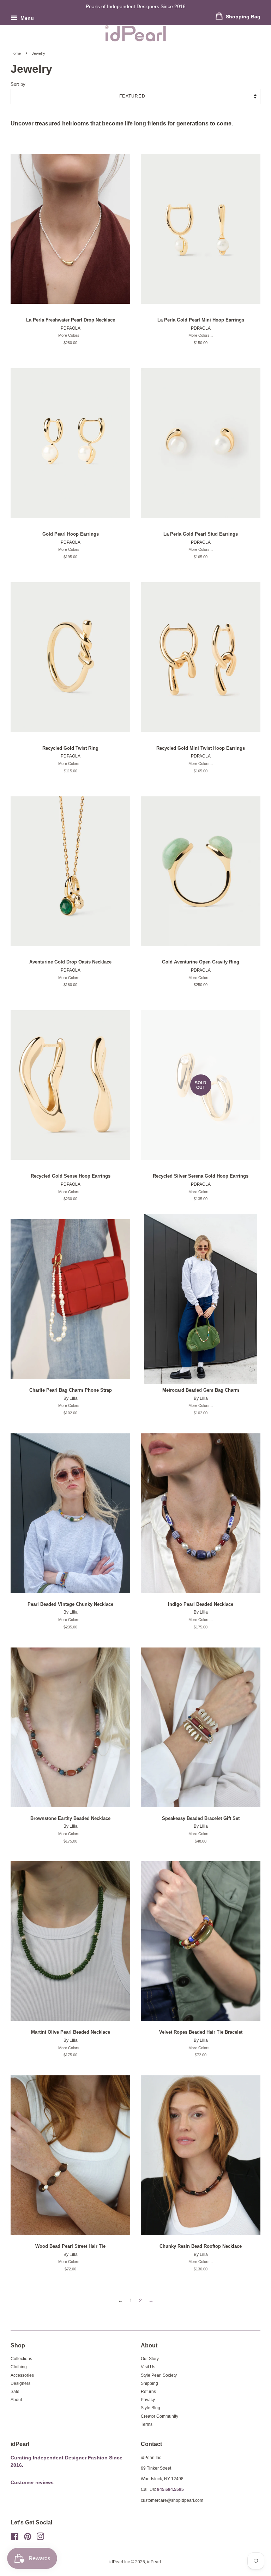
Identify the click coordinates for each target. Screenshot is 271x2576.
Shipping (149, 2383)
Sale (15, 2392)
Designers (20, 2383)
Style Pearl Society (159, 2375)
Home (16, 53)
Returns (148, 2392)
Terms (147, 2424)
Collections (21, 2359)
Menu (26, 18)
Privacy (148, 2400)
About (16, 2400)
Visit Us (148, 2367)
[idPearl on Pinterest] (28, 2538)
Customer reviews (32, 2483)
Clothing (19, 2367)
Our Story (150, 2359)
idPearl (154, 2562)
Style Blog (150, 2408)
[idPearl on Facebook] (15, 2538)
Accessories (22, 2375)
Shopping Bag (242, 17)
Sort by (18, 84)
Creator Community (159, 2416)
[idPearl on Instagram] (40, 2538)
